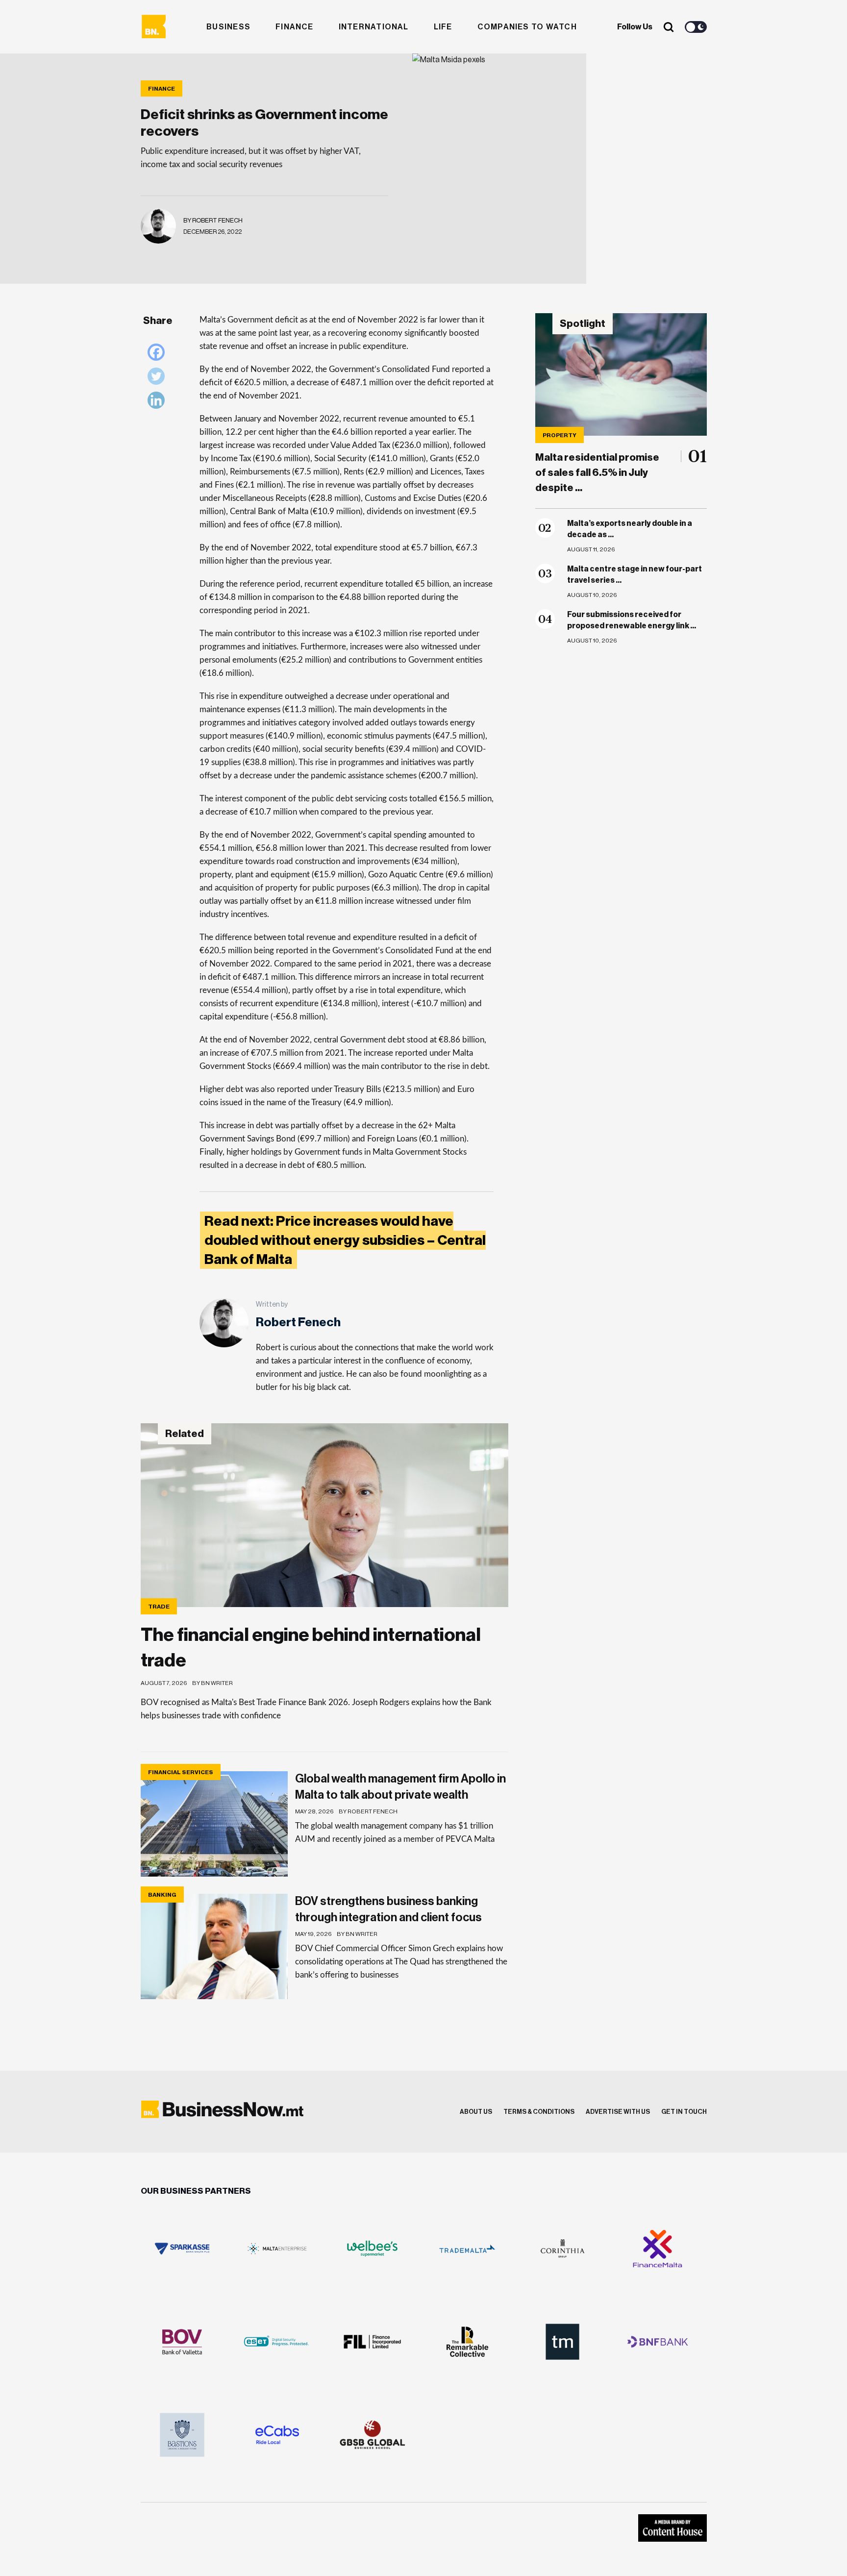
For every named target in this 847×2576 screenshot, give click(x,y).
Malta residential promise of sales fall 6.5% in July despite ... (597, 473)
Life (443, 27)
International (374, 27)
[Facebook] (159, 355)
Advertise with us (618, 2112)
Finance (295, 27)
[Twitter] (159, 379)
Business (228, 27)
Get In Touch (684, 2112)
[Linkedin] (159, 403)
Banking (162, 1895)
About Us (476, 2112)
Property (560, 435)
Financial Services (181, 1772)
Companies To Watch (527, 27)
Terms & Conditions (539, 2112)
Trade (159, 1607)
